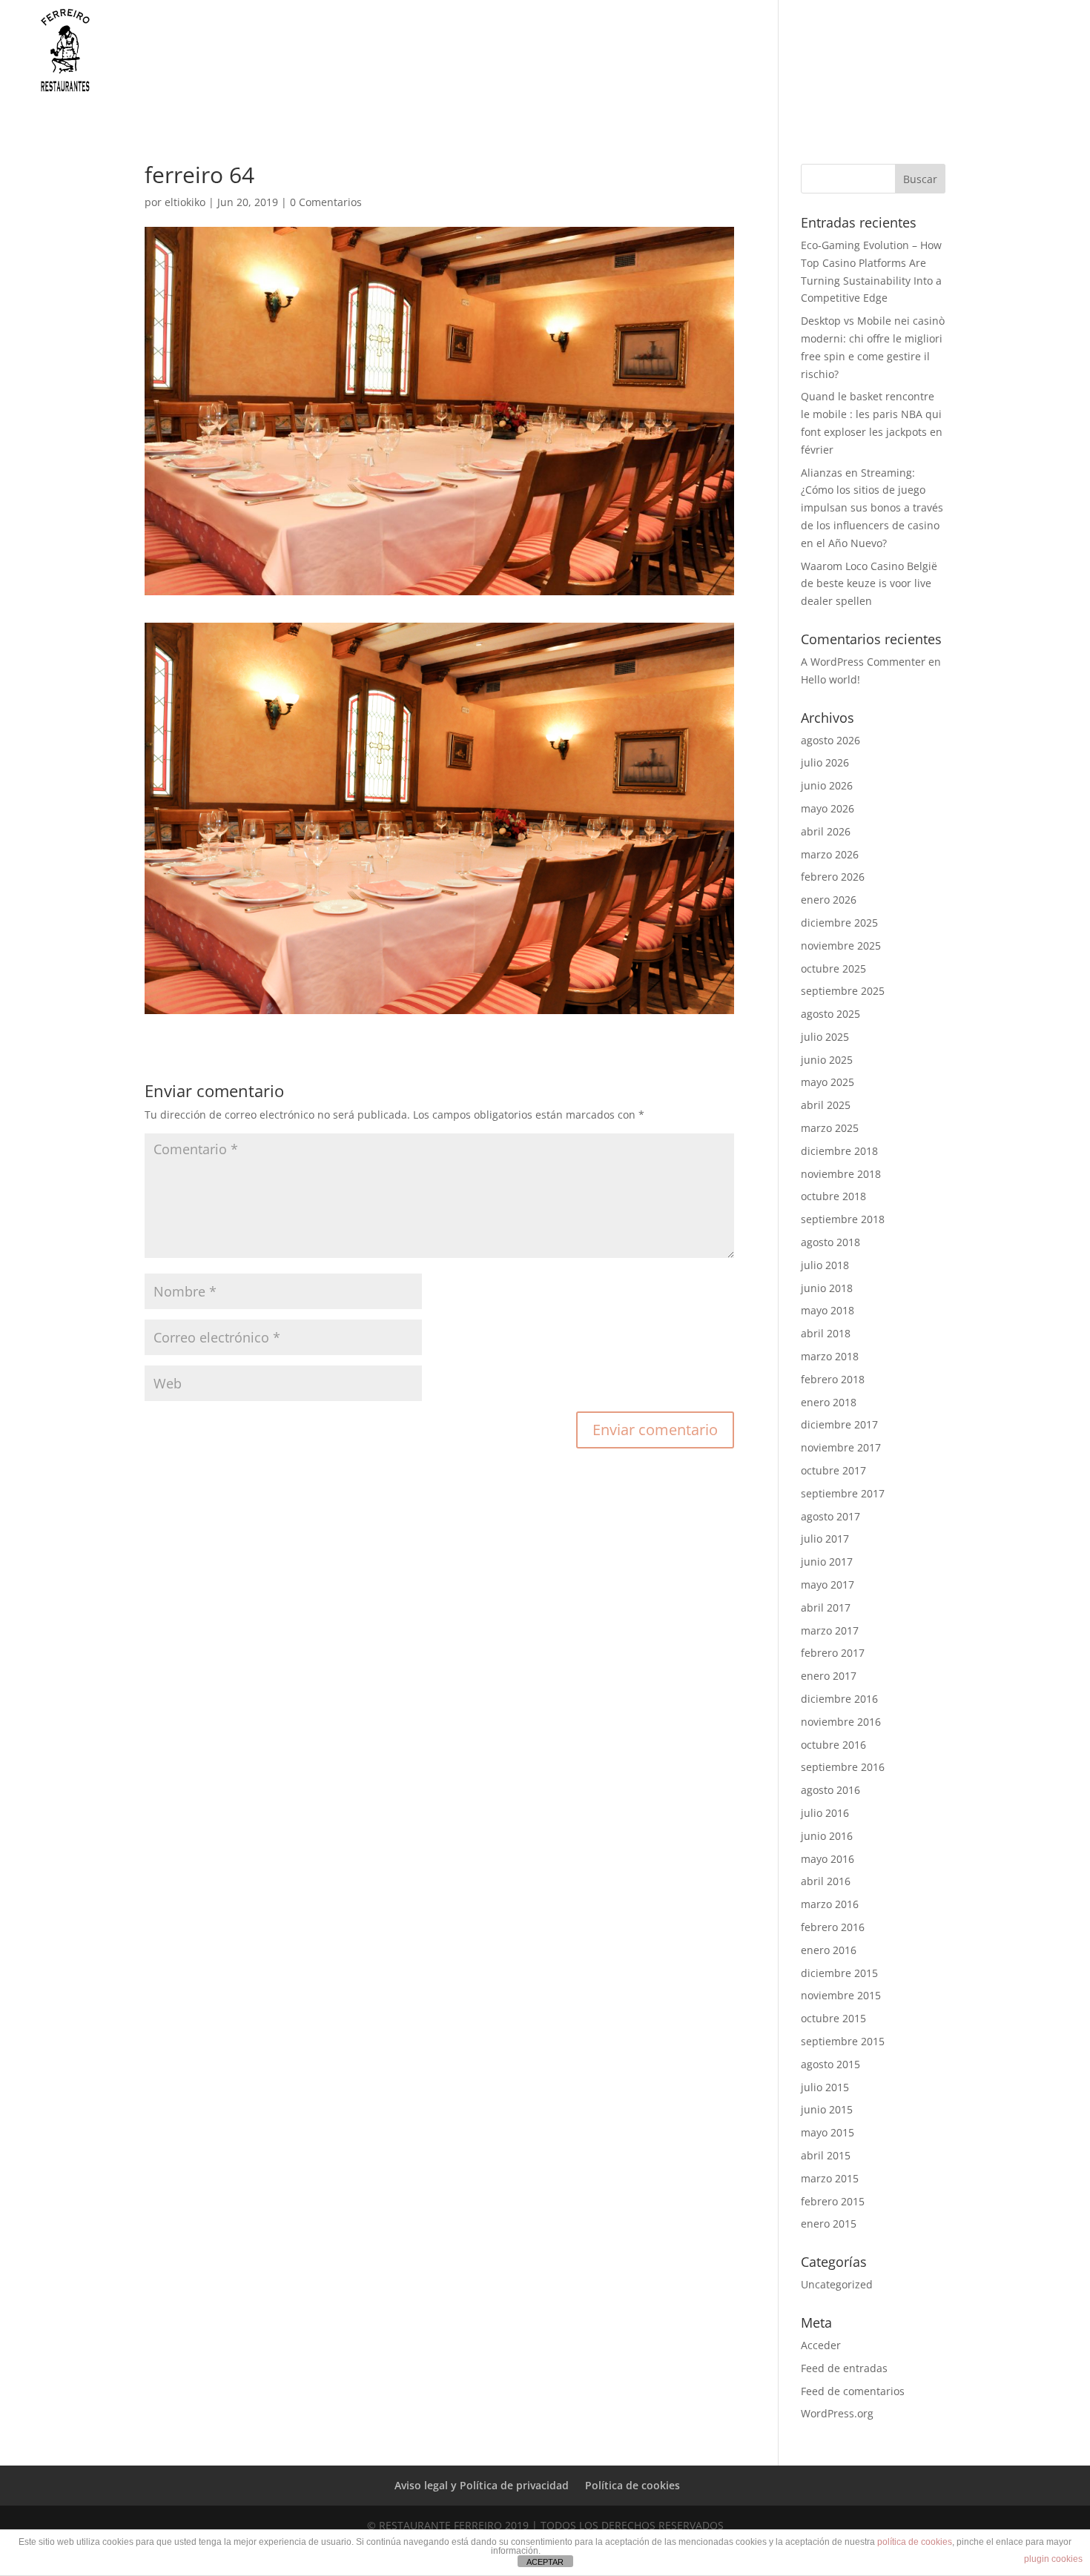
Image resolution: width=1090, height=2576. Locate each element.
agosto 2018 (830, 1242)
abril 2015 (826, 2155)
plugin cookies (1053, 2559)
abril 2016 (826, 1881)
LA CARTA (722, 62)
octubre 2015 (833, 2018)
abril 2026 (826, 831)
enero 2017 (829, 1676)
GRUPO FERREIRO (625, 62)
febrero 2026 (833, 877)
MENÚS (803, 62)
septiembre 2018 (843, 1219)
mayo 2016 (828, 1859)
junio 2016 (827, 1836)
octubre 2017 (833, 1470)
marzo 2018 (830, 1356)
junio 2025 (827, 1060)
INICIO (540, 62)
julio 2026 (825, 762)
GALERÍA (881, 62)
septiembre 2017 (843, 1493)
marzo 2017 (830, 1630)
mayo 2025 (828, 1082)
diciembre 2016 (839, 1699)
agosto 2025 (830, 1014)
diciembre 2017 (839, 1424)
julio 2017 (825, 1539)
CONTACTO (955, 62)
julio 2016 (825, 1813)
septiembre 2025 (843, 991)
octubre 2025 (833, 969)
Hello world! (830, 679)
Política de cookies (632, 2485)
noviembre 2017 (841, 1447)
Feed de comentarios (853, 2391)
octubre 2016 (833, 1745)
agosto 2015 (830, 2064)
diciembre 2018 (839, 1151)
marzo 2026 (830, 854)
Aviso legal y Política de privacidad (482, 2485)
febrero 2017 (833, 1653)
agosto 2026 (830, 740)
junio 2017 (827, 1562)
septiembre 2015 (843, 2041)
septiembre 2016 (843, 1767)
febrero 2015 (833, 2201)
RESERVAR (1035, 62)
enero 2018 (829, 1402)
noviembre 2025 (841, 946)
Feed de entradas (844, 2368)
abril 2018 (826, 1333)
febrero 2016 (833, 1927)
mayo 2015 (828, 2132)
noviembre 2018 (841, 1174)
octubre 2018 (833, 1196)
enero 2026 (829, 900)
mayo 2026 (828, 808)
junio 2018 (827, 1288)
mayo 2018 (828, 1310)
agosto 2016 (830, 1790)
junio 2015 (827, 2109)
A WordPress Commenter (863, 662)
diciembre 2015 (839, 1973)
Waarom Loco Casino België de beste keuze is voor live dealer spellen (869, 584)
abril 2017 (826, 1607)
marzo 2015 (830, 2178)
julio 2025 (825, 1037)
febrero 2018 (833, 1379)
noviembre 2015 (841, 1995)
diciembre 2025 (839, 923)
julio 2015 (825, 2087)
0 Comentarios (326, 202)
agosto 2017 (830, 1516)
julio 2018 (825, 1265)
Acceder (821, 2345)
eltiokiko (185, 202)
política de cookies (915, 2542)
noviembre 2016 (841, 1722)
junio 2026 (827, 785)
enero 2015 (829, 2224)
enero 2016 (829, 1950)
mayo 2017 (828, 1585)
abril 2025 (826, 1105)
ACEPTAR (545, 2562)
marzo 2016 (830, 1904)
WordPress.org (837, 2413)
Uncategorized (837, 2284)
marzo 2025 (830, 1128)
